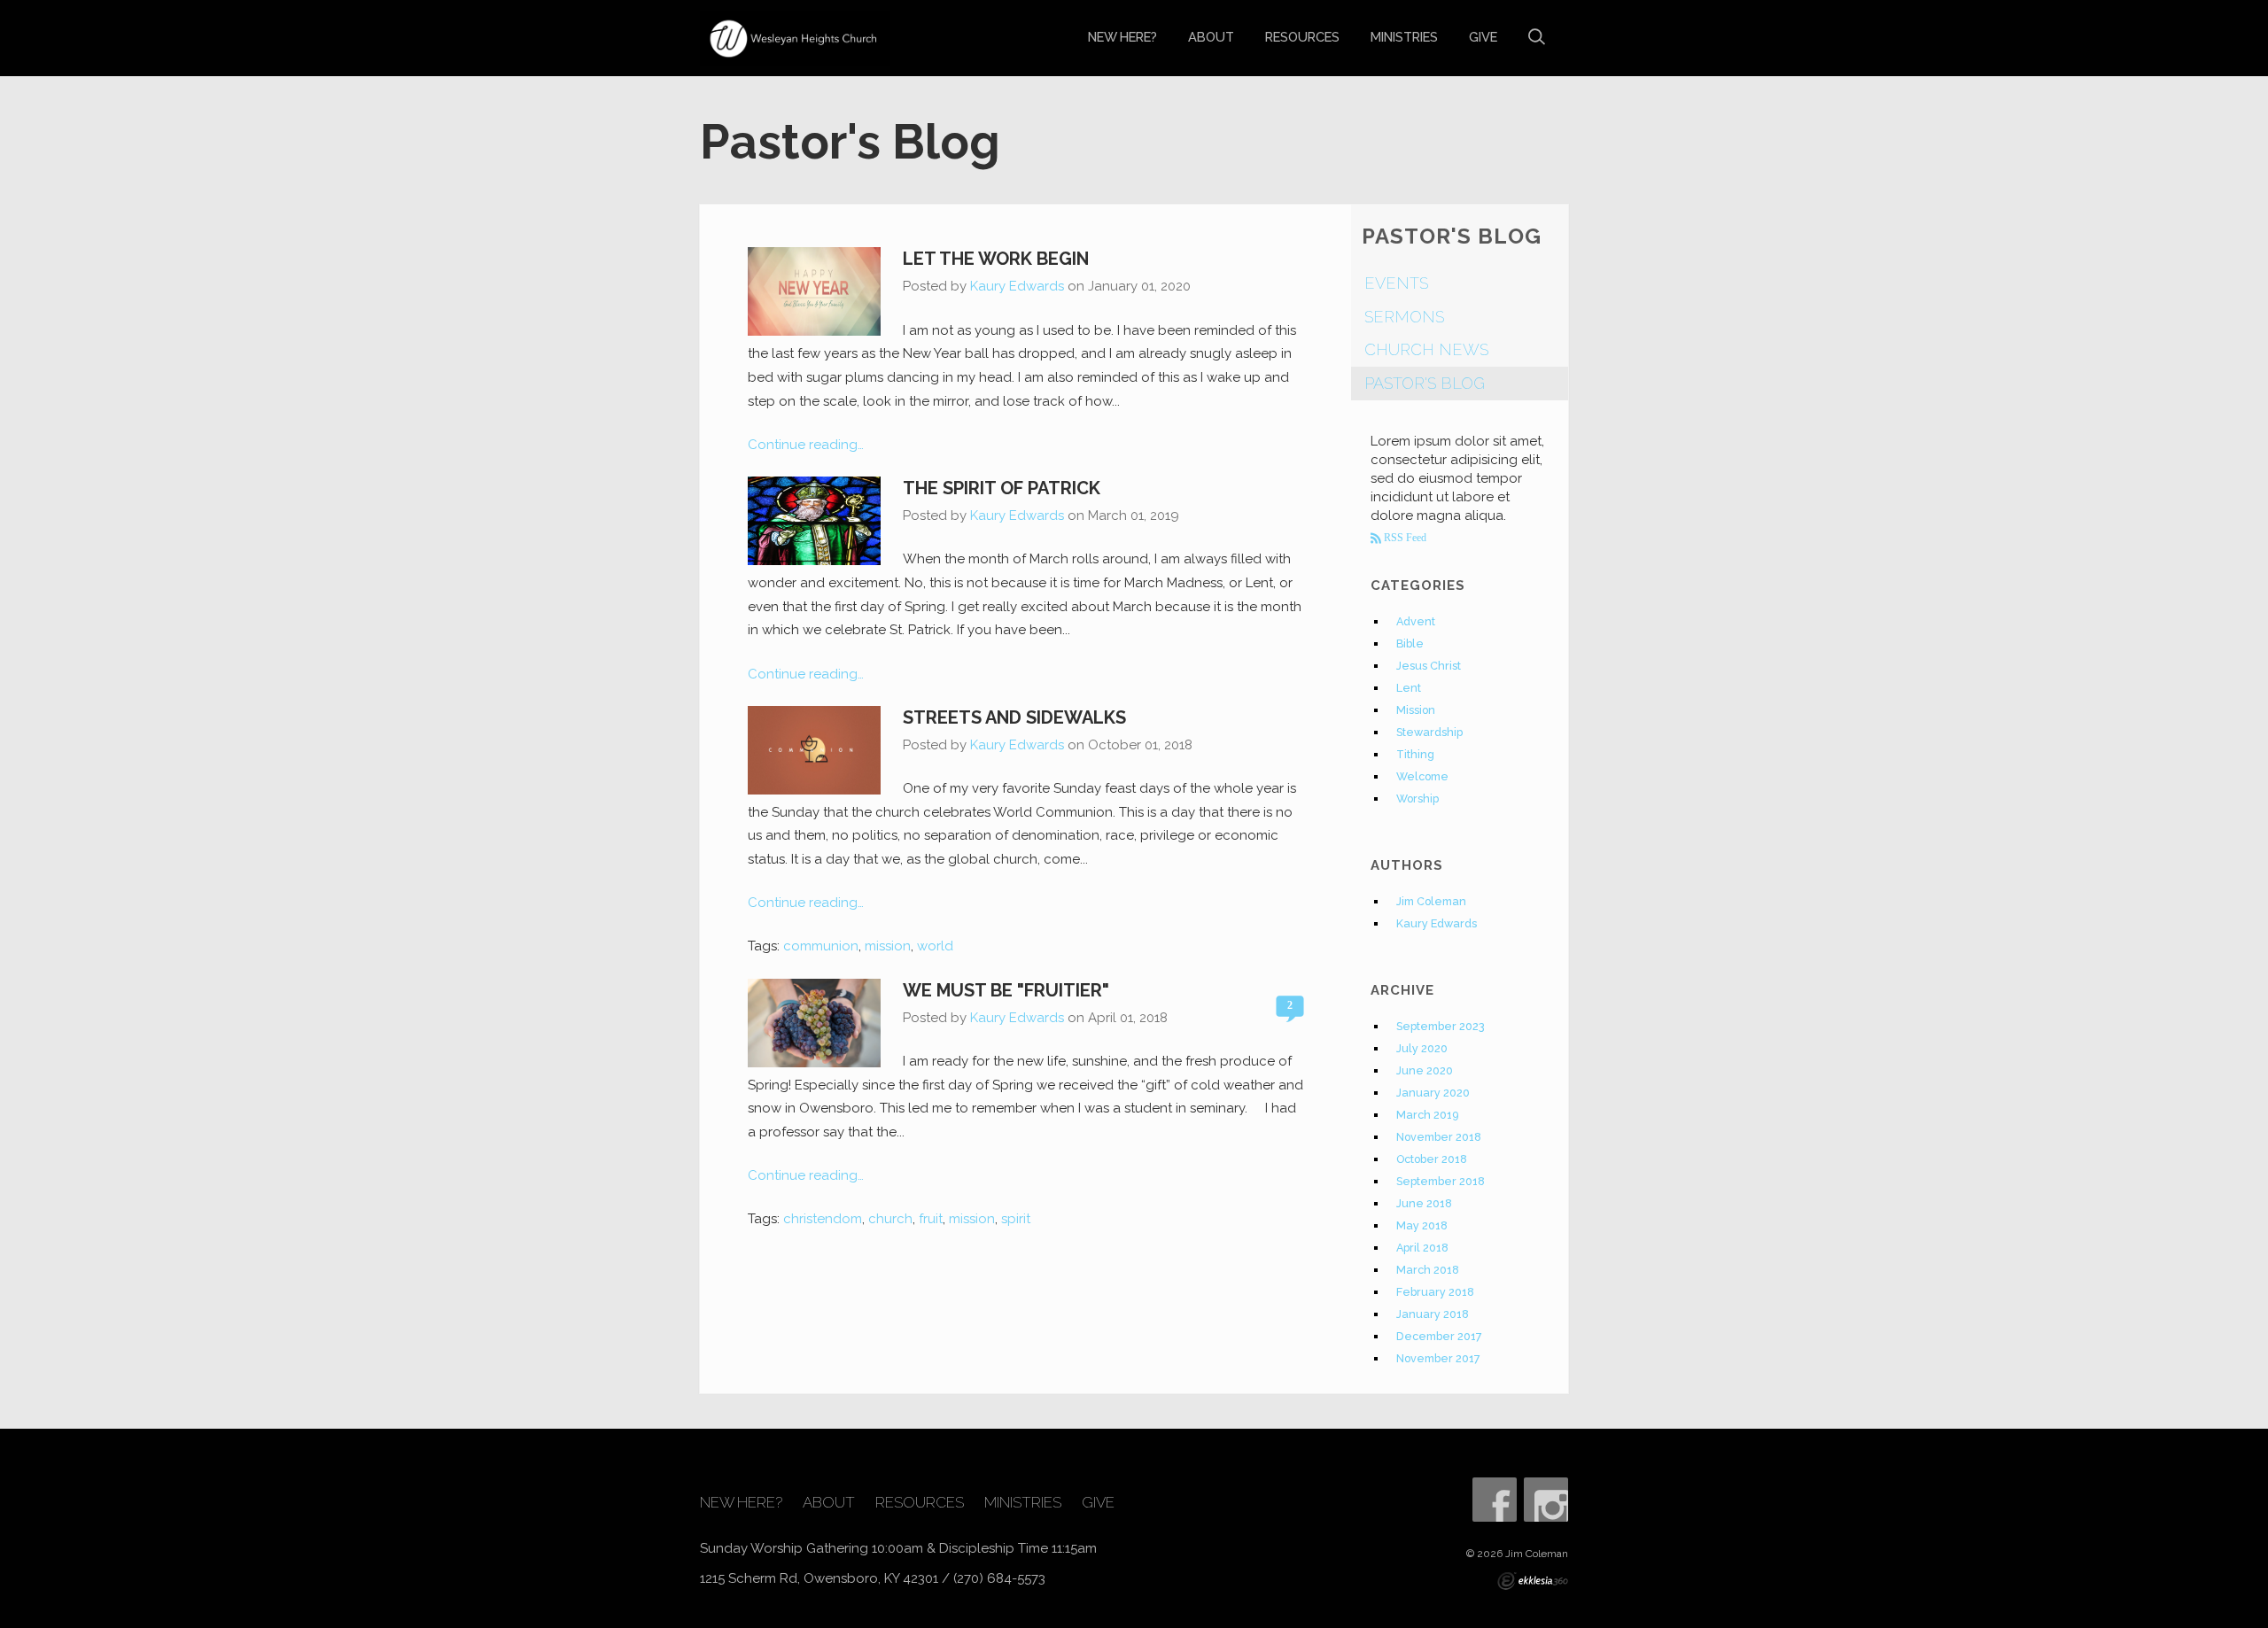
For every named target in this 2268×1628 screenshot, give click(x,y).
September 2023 (1441, 1026)
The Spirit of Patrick (1002, 488)
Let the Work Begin (996, 259)
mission (888, 946)
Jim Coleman (1431, 901)
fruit (931, 1219)
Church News (1426, 349)
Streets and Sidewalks (1014, 717)
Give (1483, 37)
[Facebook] (1495, 1500)
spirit (1016, 1219)
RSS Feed (1404, 538)
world (935, 946)
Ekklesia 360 (1533, 1581)
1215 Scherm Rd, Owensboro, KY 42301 (819, 1578)
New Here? (1122, 37)
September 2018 (1441, 1181)
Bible (1410, 643)
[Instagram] (1546, 1500)
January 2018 (1433, 1314)
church (890, 1219)
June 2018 (1424, 1203)
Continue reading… (806, 445)
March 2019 (1427, 1115)
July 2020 (1422, 1048)
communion (821, 946)
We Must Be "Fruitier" (1006, 990)
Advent (1416, 621)
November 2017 (1438, 1358)
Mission (1416, 710)
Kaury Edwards (1017, 286)
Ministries (1404, 37)
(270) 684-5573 (999, 1578)
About (1211, 37)
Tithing (1415, 754)
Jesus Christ (1429, 666)
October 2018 (1432, 1159)
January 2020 (1433, 1093)
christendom (823, 1219)
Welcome (1422, 776)
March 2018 (1428, 1270)
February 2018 (1435, 1292)
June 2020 (1425, 1070)
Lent (1409, 688)
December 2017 (1439, 1336)
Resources (1302, 37)
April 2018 (1422, 1248)
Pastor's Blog (1425, 383)
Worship (1417, 798)
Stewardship (1429, 732)
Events (1396, 283)
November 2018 (1439, 1137)
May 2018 (1422, 1225)
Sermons (1404, 317)
